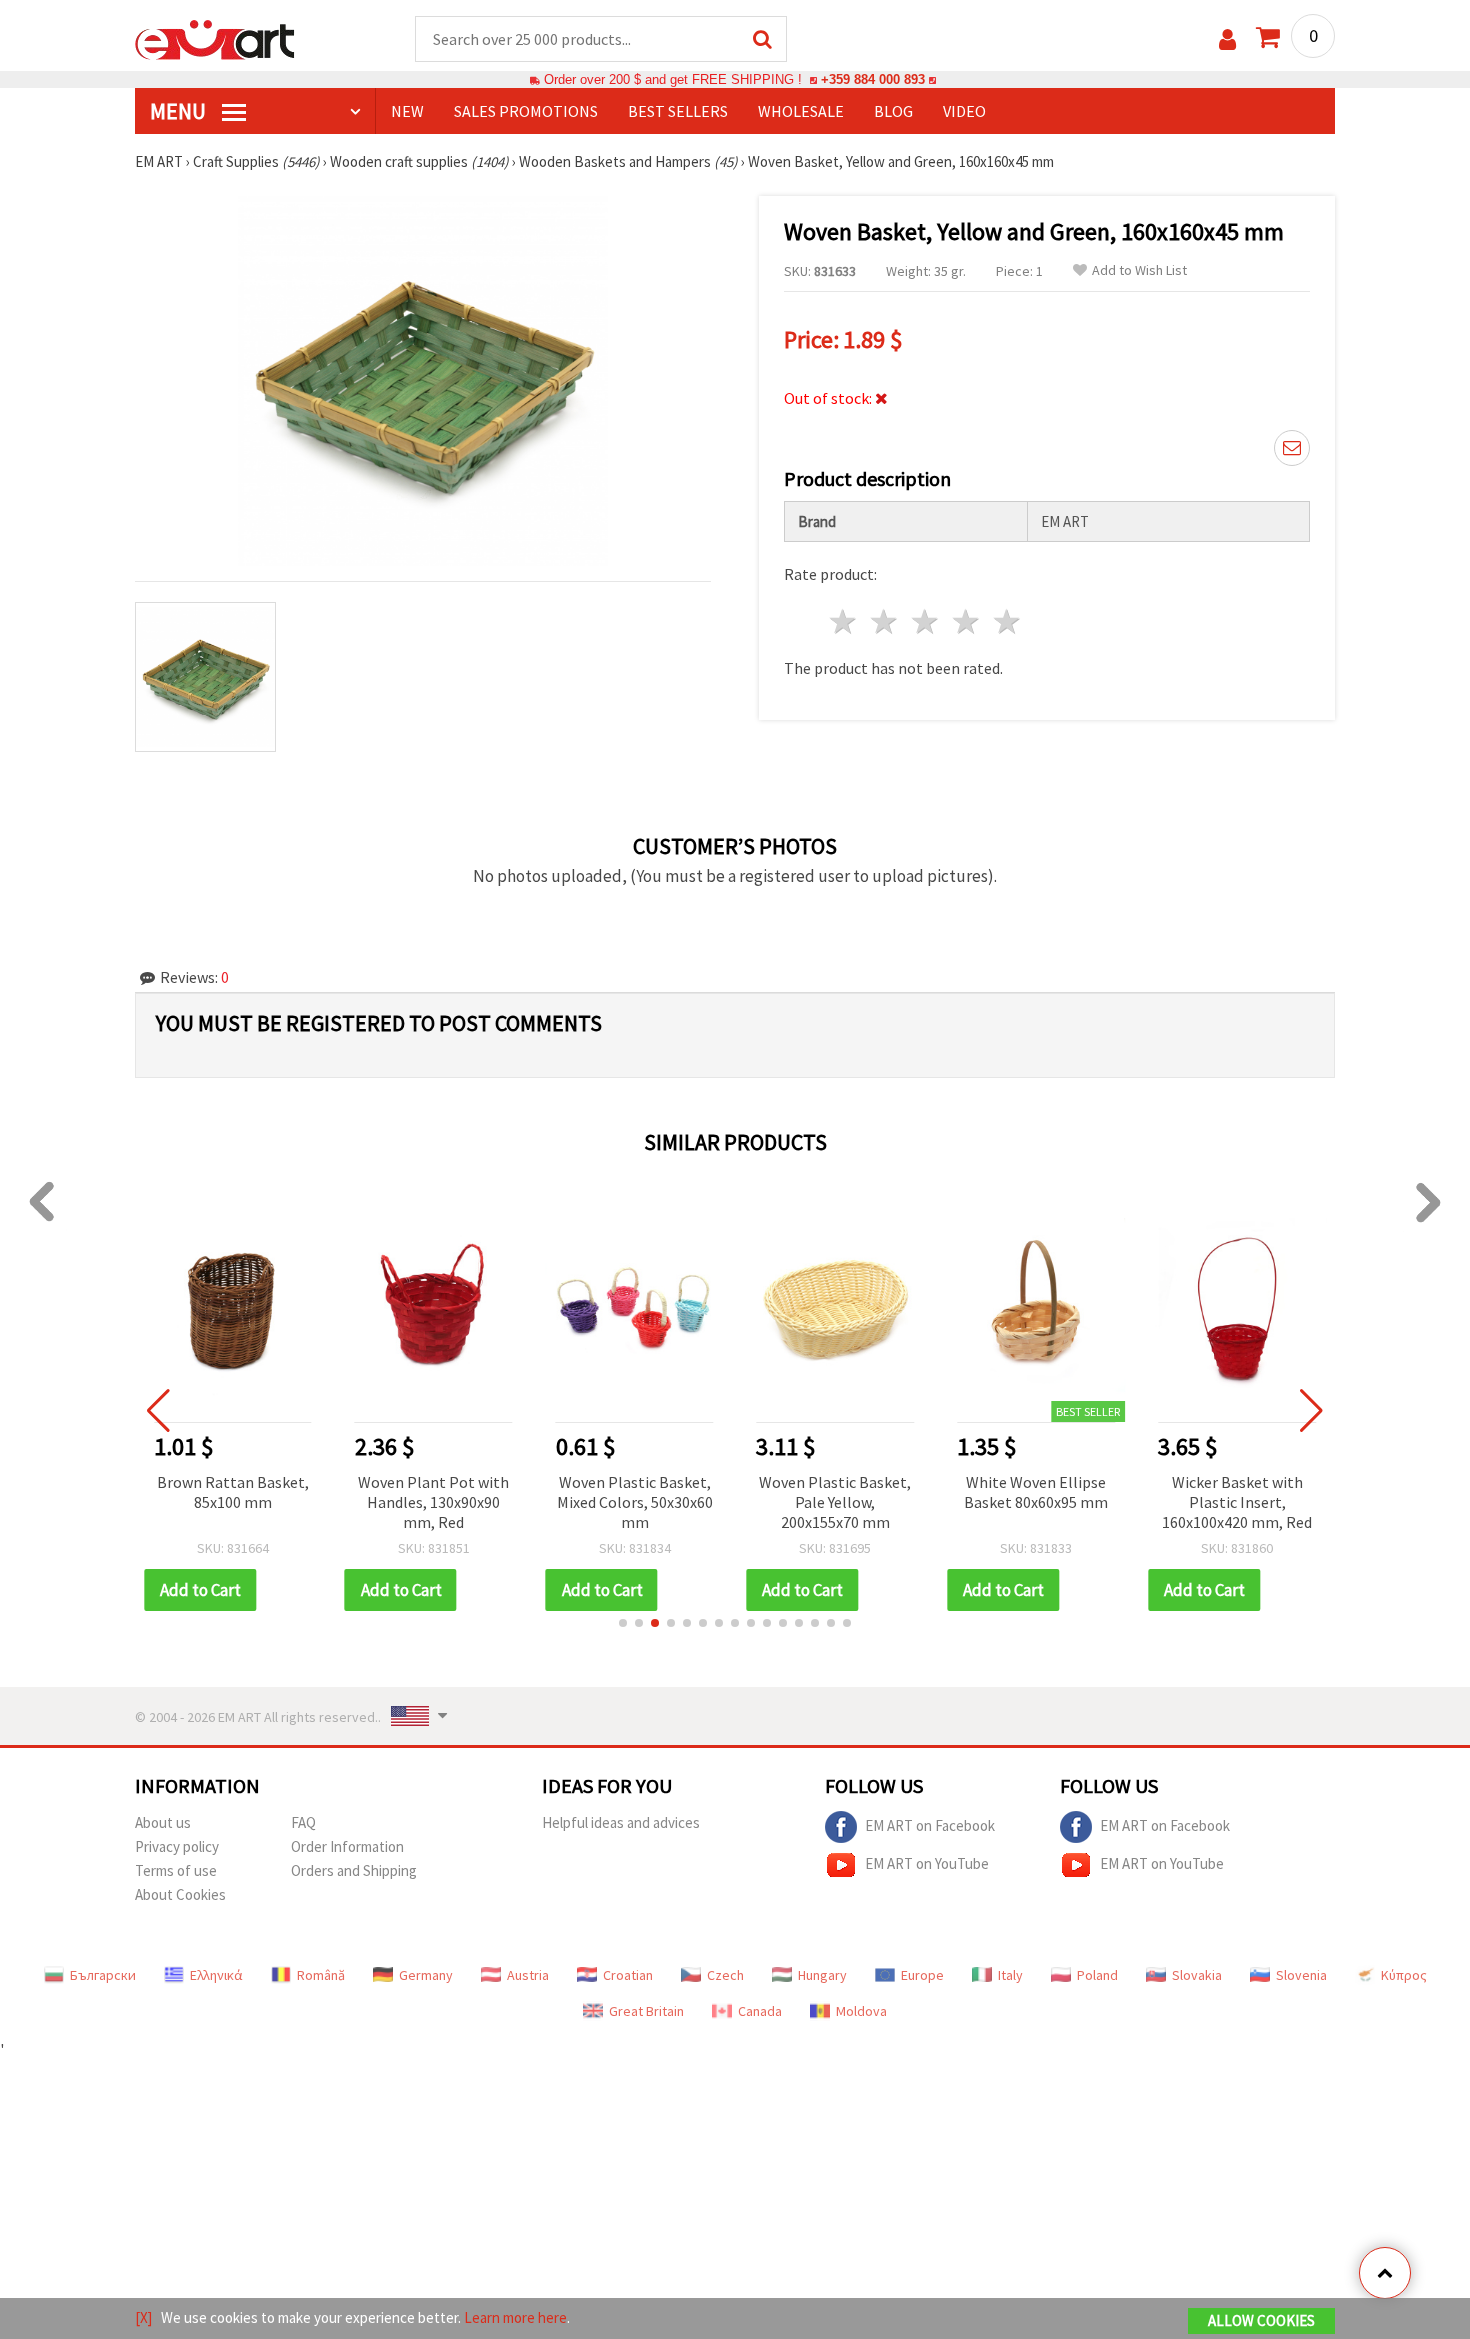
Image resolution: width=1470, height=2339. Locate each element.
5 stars (1007, 621)
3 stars (926, 621)
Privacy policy (177, 1846)
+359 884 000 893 (873, 79)
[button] (623, 1623)
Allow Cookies (1261, 2320)
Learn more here (515, 2317)
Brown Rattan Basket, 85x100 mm (233, 1492)
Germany (426, 1975)
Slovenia (1301, 1975)
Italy (1010, 1975)
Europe (922, 1975)
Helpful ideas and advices (621, 1822)
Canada (760, 2011)
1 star (844, 621)
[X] (143, 2317)
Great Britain (646, 2011)
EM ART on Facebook (930, 1824)
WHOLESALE (801, 111)
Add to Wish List (1139, 270)
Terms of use (176, 1870)
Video (964, 111)
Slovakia (1197, 1975)
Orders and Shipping (354, 1870)
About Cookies (180, 1894)
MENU (180, 111)
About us (163, 1822)
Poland (1097, 1975)
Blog (893, 111)
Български (103, 1975)
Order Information (347, 1846)
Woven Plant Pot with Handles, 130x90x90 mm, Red (433, 1502)
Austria (528, 1975)
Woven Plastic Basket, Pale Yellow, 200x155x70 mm (835, 1502)
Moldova (861, 2011)
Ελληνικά (216, 1975)
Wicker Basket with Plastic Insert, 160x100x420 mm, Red (1237, 1502)
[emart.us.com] (215, 38)
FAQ (303, 1822)
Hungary (822, 1975)
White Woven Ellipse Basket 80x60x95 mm (1036, 1492)
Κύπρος (1404, 1975)
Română (321, 1975)
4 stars (966, 621)
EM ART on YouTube (927, 1862)
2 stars (885, 621)
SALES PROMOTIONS (526, 111)
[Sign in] (1227, 39)
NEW (407, 111)
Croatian (628, 1975)
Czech (725, 1975)
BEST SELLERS (678, 111)
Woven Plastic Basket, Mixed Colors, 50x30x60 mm (635, 1502)
